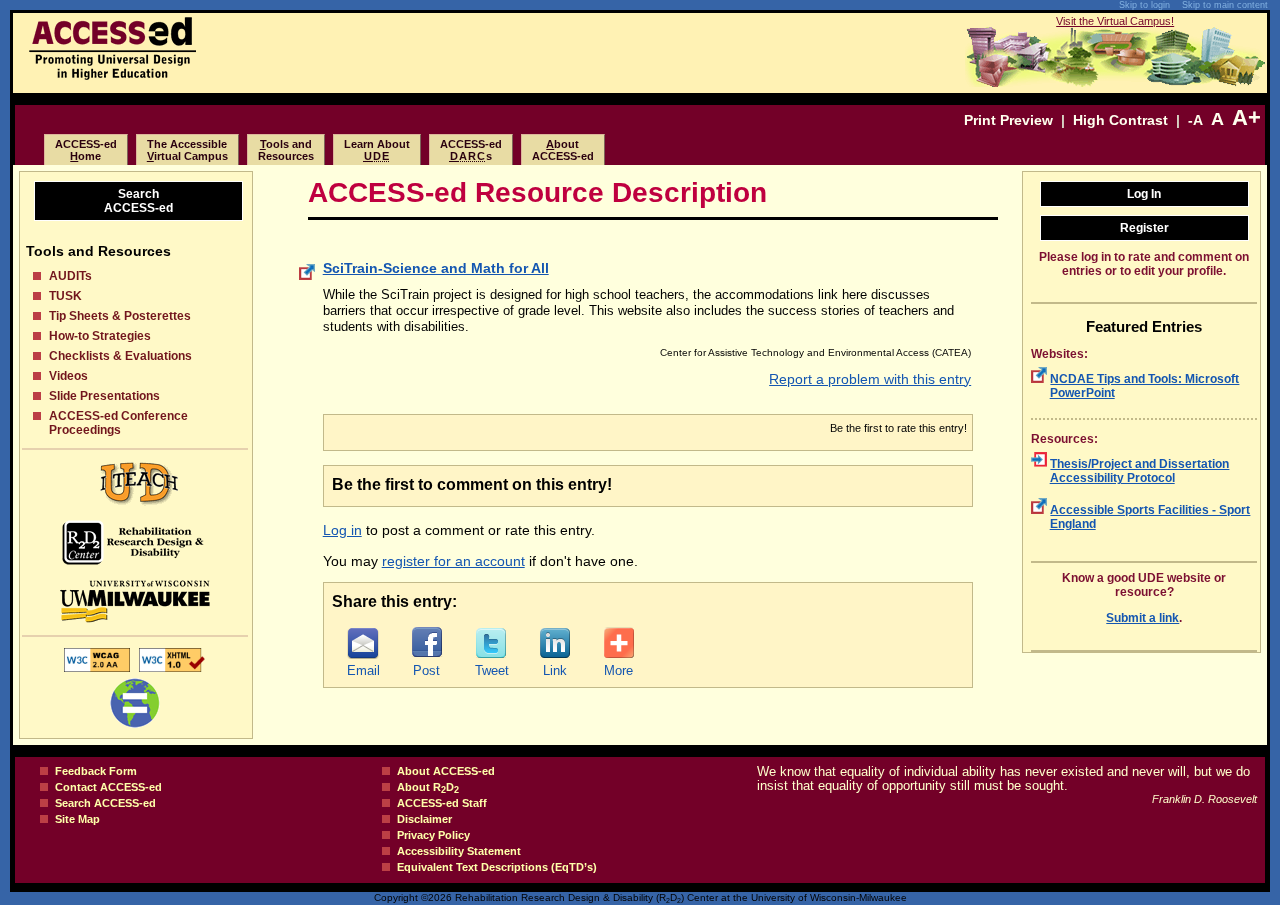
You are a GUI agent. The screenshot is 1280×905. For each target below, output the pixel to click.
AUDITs (70, 276)
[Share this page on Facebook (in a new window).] (427, 643)
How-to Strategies (100, 336)
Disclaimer (424, 819)
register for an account (453, 561)
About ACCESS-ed (446, 771)
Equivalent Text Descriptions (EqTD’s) (497, 867)
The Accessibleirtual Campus (187, 150)
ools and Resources (286, 150)
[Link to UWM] (135, 601)
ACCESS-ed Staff (442, 803)
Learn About (377, 150)
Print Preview (1008, 120)
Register (1144, 228)
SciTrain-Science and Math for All (436, 268)
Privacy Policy (433, 835)
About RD (428, 787)
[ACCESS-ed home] (112, 75)
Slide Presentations (104, 396)
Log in (342, 530)
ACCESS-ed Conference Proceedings (118, 423)
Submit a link (1142, 618)
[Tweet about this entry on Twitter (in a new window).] (491, 643)
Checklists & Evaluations (120, 356)
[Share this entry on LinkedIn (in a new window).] (555, 643)
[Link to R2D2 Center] (135, 542)
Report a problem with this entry (870, 379)
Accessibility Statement (459, 851)
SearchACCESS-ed (138, 201)
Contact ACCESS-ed (108, 787)
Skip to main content (1225, 5)
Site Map (77, 819)
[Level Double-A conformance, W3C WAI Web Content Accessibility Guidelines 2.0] (97, 671)
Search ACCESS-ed (105, 803)
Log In (1144, 194)
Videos (68, 376)
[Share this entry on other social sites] (619, 643)
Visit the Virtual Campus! (1115, 21)
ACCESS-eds (471, 150)
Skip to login (1144, 5)
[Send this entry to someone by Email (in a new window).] (363, 643)
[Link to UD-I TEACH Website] (135, 483)
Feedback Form (96, 771)
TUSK (65, 296)
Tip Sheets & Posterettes (120, 316)
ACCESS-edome (86, 150)
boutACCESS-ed (563, 150)
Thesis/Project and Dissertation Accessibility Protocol (1140, 471)
